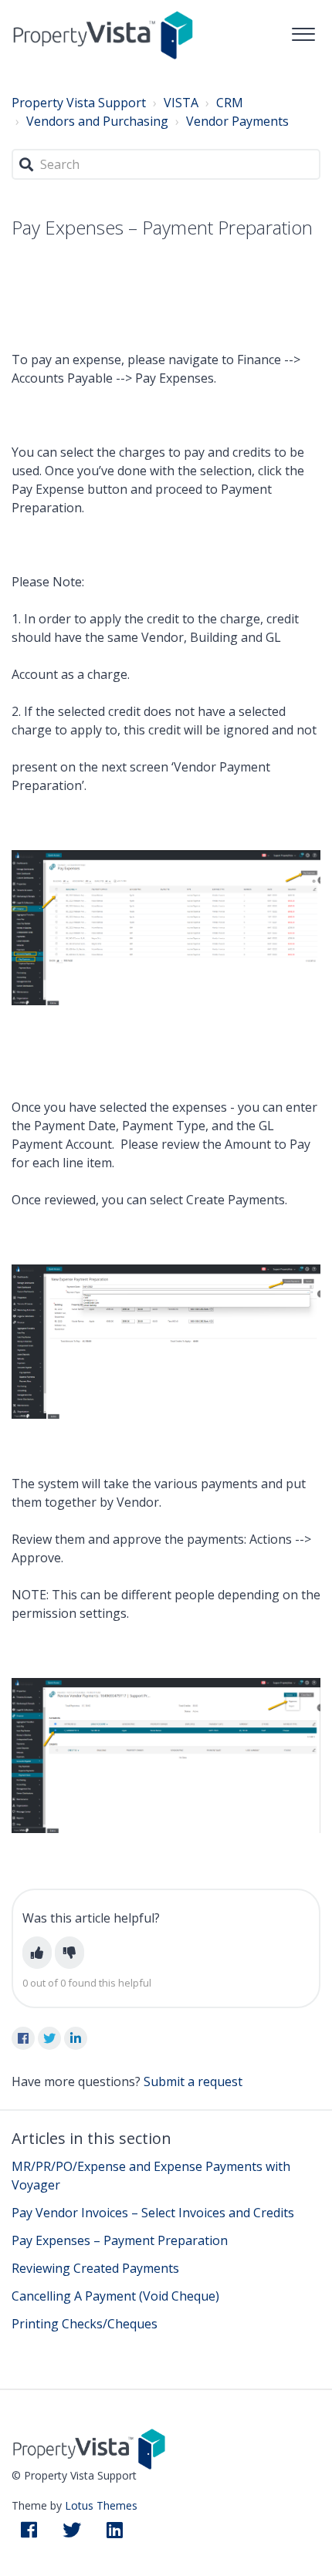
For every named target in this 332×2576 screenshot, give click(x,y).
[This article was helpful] (37, 1953)
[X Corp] (49, 2038)
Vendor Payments (237, 121)
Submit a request (193, 2081)
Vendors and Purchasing (97, 121)
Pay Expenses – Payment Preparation (120, 2240)
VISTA (181, 103)
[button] (303, 30)
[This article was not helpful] (69, 1953)
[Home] (103, 34)
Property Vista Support (79, 103)
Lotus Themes (101, 2505)
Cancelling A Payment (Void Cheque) (115, 2296)
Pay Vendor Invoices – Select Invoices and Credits (153, 2213)
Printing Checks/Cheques (85, 2324)
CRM (230, 103)
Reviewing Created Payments (95, 2268)
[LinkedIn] (76, 2038)
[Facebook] (23, 2038)
